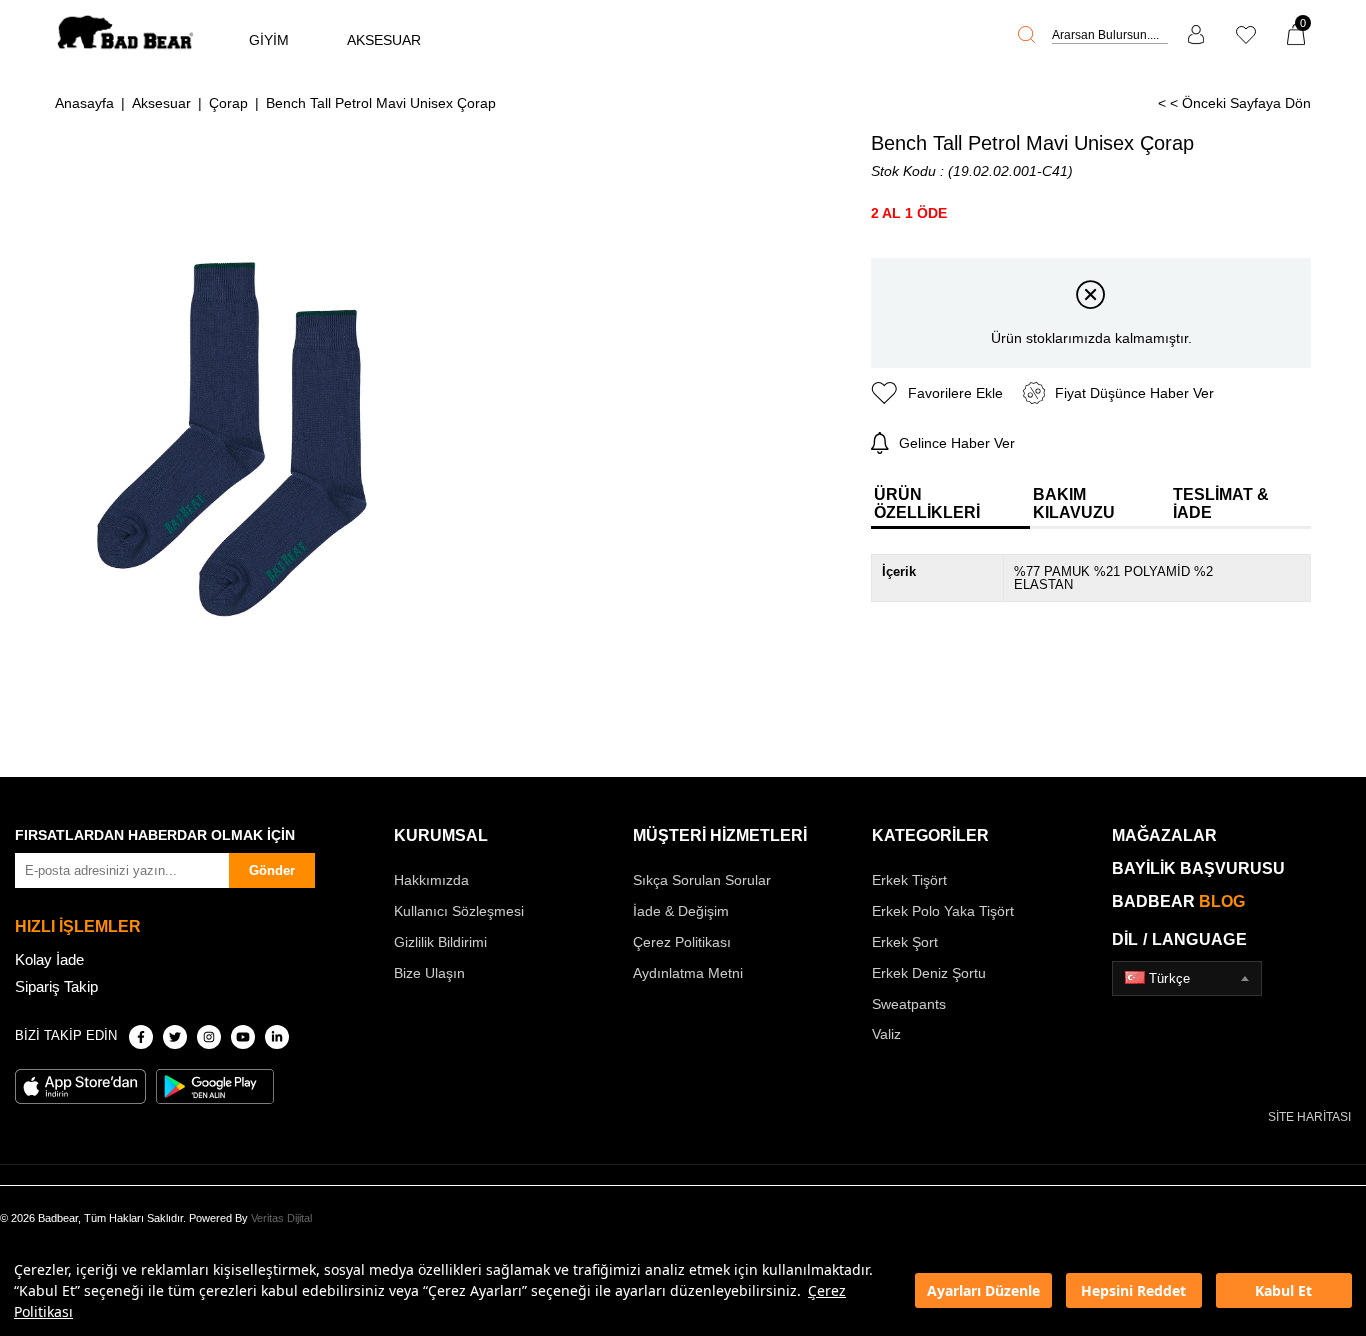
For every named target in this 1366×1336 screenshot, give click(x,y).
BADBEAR (1178, 901)
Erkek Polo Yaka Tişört (943, 911)
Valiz (886, 1034)
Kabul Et (1283, 1290)
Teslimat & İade (1221, 503)
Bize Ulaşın (429, 973)
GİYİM (269, 40)
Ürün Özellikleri (927, 503)
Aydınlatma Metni (688, 973)
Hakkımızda (431, 880)
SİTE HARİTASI (1309, 1117)
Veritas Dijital (281, 1218)
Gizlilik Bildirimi (440, 942)
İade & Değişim (681, 911)
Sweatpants (909, 1004)
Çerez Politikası (682, 942)
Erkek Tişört (909, 880)
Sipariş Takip (56, 986)
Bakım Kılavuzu (1074, 503)
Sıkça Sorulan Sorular (702, 880)
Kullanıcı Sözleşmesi (459, 911)
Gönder (272, 870)
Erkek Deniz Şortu (929, 973)
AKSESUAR (384, 40)
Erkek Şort (905, 942)
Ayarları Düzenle (983, 1290)
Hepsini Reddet (1133, 1290)
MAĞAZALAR (1164, 835)
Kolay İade (49, 959)
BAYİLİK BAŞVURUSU (1198, 868)
